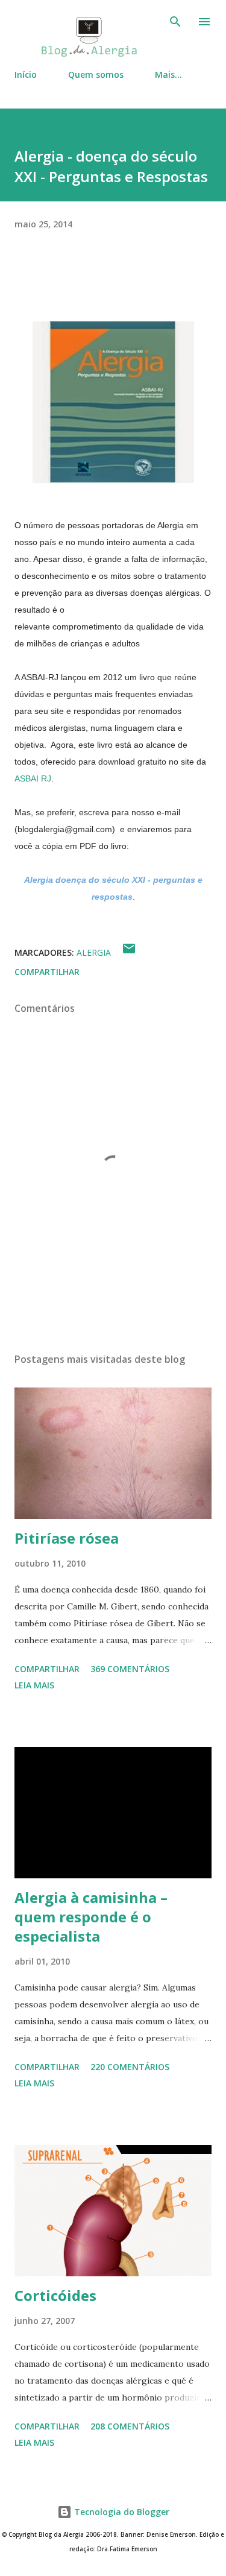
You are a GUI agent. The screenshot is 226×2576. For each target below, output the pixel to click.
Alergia (94, 952)
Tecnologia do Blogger (121, 2512)
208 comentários (130, 2426)
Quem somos (96, 74)
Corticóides (55, 2295)
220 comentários (130, 2067)
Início (26, 74)
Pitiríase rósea (67, 1538)
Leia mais (34, 1685)
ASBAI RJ (33, 778)
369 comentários (130, 1669)
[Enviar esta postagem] (129, 952)
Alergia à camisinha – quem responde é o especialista (91, 1917)
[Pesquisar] (175, 22)
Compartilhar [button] (47, 972)
